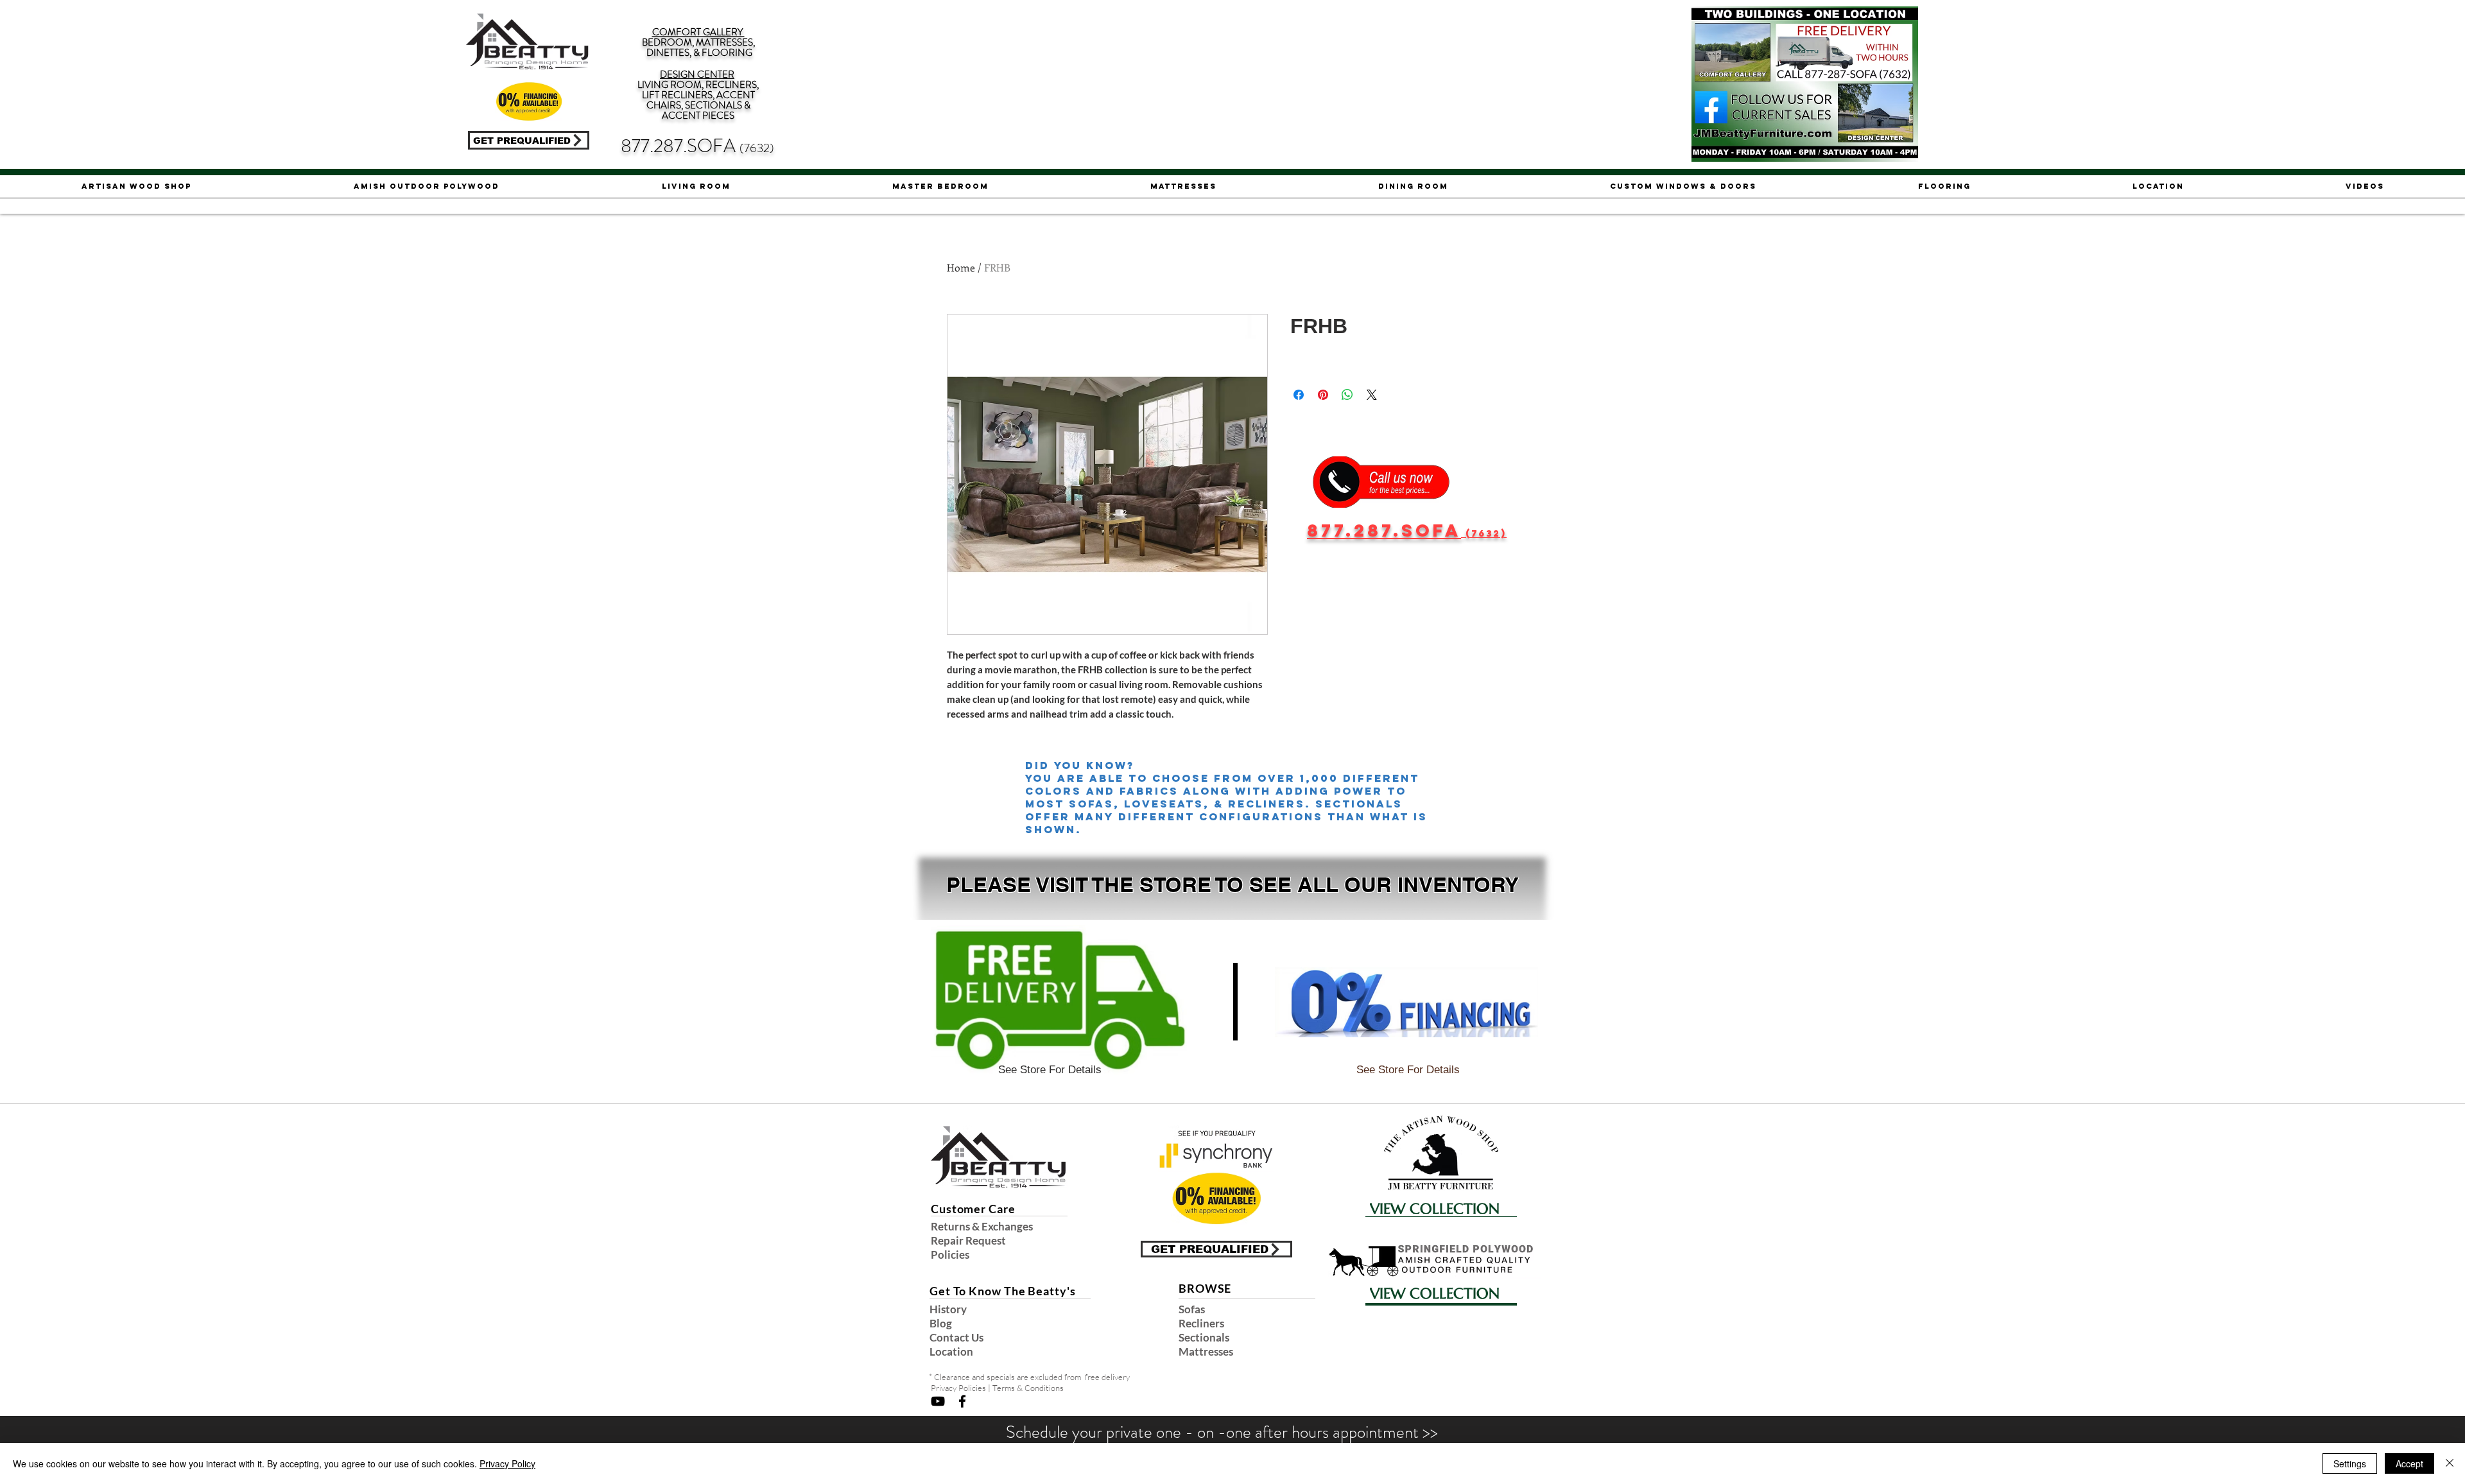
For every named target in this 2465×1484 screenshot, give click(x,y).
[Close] (2450, 1463)
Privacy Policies (958, 1388)
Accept (2409, 1463)
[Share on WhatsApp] (1347, 395)
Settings (2350, 1463)
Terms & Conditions (1028, 1388)
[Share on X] (1372, 395)
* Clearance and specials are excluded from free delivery (1029, 1377)
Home (961, 267)
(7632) (757, 148)
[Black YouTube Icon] (938, 1401)
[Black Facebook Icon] (962, 1401)
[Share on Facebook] (1299, 395)
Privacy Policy (507, 1463)
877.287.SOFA (680, 146)
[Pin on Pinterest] (1323, 395)
